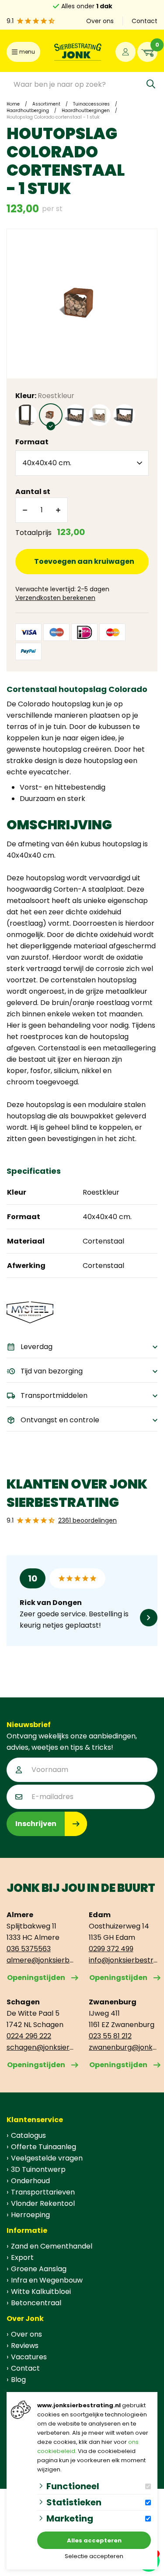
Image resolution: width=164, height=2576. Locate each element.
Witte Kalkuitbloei (41, 2291)
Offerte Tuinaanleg (44, 2147)
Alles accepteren (94, 2540)
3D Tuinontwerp (38, 2169)
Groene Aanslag (39, 2269)
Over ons (100, 21)
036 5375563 (29, 1949)
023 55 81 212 (110, 2036)
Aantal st (33, 492)
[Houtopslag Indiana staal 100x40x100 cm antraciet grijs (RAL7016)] (75, 415)
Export (22, 2257)
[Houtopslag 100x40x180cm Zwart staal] (26, 415)
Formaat (32, 442)
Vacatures (29, 2357)
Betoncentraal (36, 2303)
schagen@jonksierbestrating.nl (41, 2047)
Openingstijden (36, 1978)
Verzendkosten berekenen (55, 598)
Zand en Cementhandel (52, 2246)
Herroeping (30, 2215)
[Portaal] (126, 52)
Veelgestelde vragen (47, 2158)
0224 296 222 (29, 2036)
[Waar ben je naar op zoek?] (151, 84)
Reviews (25, 2346)
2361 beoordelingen (87, 1520)
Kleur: (45, 396)
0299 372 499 (111, 1949)
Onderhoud (30, 2181)
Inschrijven (36, 1824)
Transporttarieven (43, 2192)
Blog (18, 2380)
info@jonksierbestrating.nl (123, 1960)
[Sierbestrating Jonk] (78, 52)
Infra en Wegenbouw (47, 2280)
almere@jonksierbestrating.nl (41, 1960)
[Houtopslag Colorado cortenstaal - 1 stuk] (51, 415)
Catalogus (28, 2135)
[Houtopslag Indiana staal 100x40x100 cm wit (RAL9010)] (100, 415)
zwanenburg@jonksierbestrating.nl (123, 2047)
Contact (145, 21)
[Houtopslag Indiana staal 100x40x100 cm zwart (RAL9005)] (124, 415)
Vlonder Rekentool (43, 2203)
